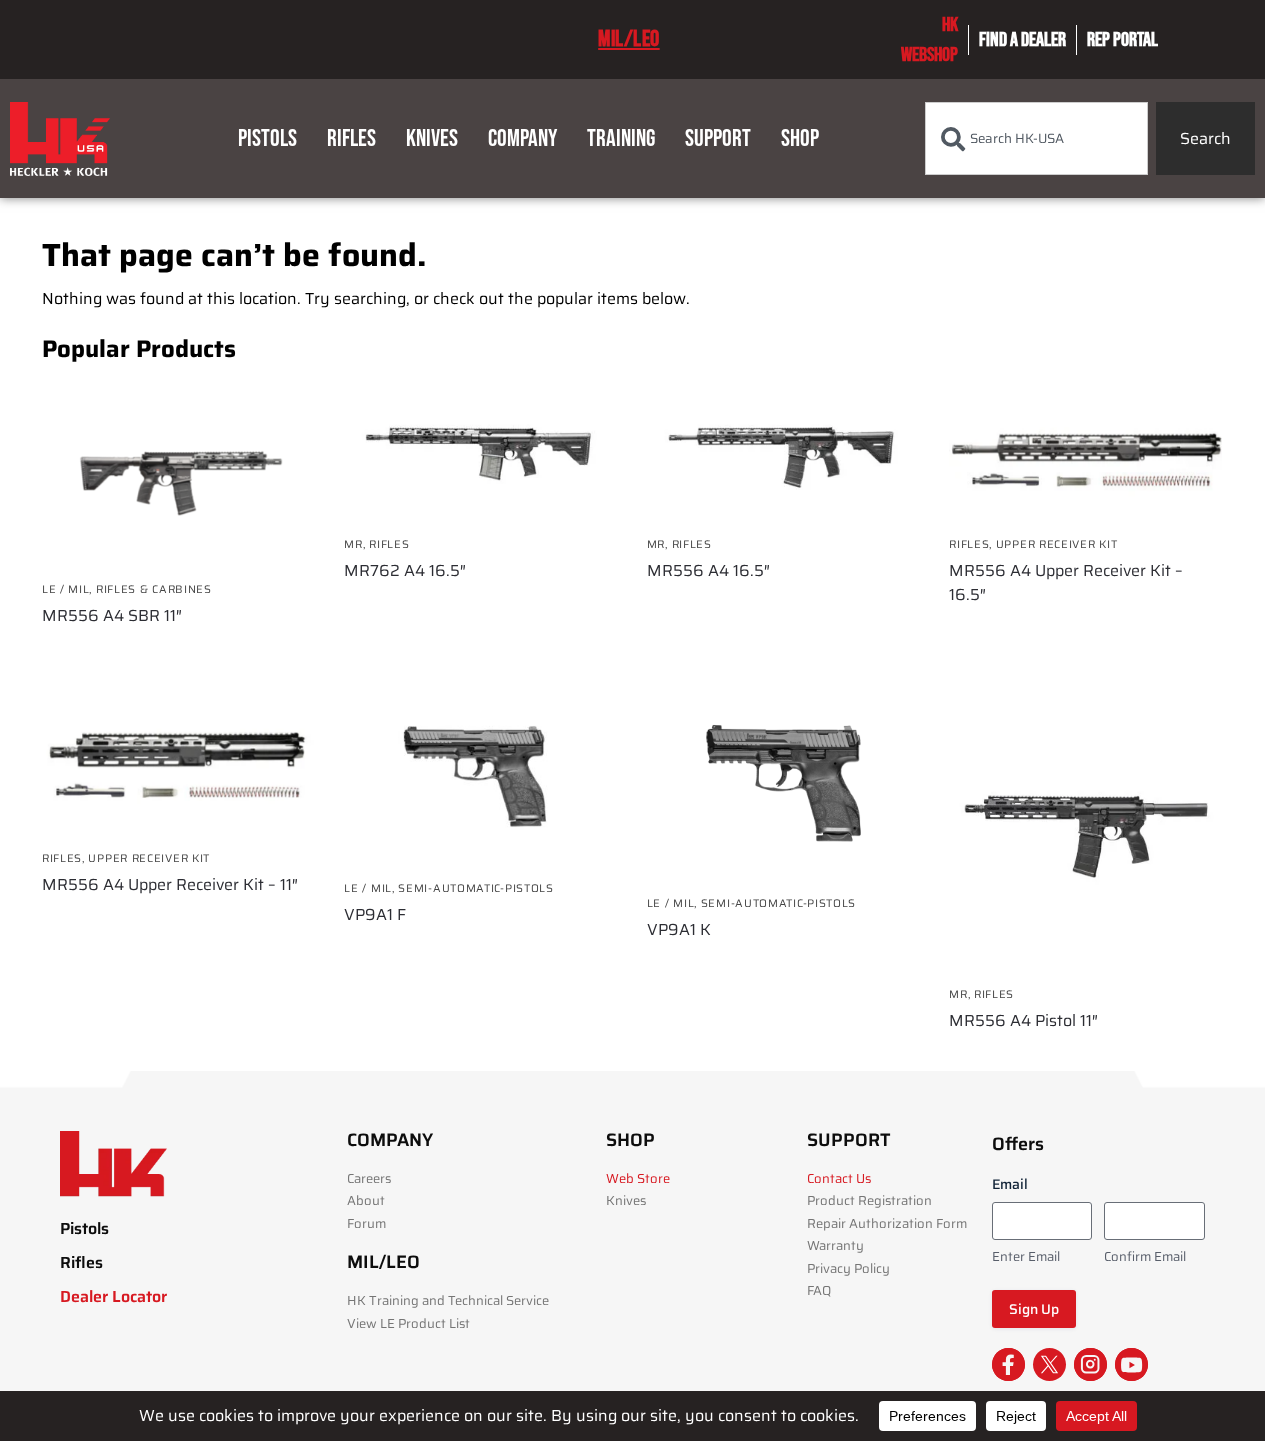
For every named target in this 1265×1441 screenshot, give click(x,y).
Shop (800, 138)
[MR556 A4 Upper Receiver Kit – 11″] (178, 764)
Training (621, 138)
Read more (178, 652)
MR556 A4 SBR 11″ (112, 616)
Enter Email (1026, 1257)
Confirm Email (1145, 1257)
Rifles (351, 138)
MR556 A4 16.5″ (708, 571)
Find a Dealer (1022, 40)
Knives (432, 138)
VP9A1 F (375, 915)
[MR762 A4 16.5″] (480, 451)
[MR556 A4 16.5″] (783, 451)
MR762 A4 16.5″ (405, 571)
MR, (356, 544)
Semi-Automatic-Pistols (475, 888)
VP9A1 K (679, 930)
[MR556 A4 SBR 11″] (178, 473)
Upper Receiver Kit (1057, 544)
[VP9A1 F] (480, 779)
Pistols (267, 138)
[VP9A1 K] (783, 787)
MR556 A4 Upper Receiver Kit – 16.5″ (1066, 583)
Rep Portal (1122, 40)
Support (718, 138)
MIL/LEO (629, 39)
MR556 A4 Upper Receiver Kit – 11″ (170, 885)
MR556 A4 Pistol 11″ (1023, 1021)
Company (522, 138)
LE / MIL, (69, 589)
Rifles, (972, 544)
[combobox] (1036, 138)
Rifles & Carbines (154, 589)
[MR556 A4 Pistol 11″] (1085, 832)
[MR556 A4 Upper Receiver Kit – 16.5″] (1085, 451)
